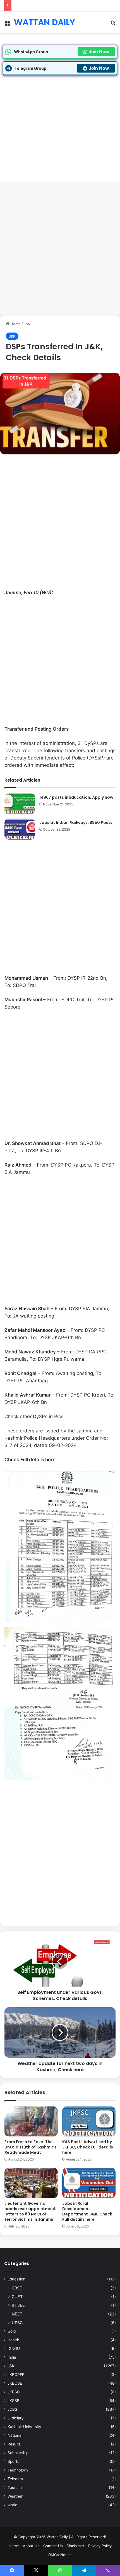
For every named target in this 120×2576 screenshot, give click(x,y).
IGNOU (14, 2349)
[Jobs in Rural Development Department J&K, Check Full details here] (89, 2183)
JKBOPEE (16, 2375)
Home (15, 324)
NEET (17, 2314)
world (12, 2505)
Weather (15, 2496)
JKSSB (14, 2401)
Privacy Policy (100, 2546)
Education (16, 2279)
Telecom (15, 2479)
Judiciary (16, 2418)
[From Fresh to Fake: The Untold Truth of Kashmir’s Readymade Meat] (31, 2122)
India (12, 2357)
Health (13, 2340)
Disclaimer (75, 2546)
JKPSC (14, 2392)
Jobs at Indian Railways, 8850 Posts (76, 823)
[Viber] (108, 2570)
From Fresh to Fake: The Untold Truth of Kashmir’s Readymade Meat (31, 2147)
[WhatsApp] (60, 2570)
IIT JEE (18, 2305)
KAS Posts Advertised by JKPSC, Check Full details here (63, 6)
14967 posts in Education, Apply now (76, 797)
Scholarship (18, 2453)
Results (14, 2444)
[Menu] (7, 25)
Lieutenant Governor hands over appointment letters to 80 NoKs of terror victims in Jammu (30, 2211)
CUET (17, 2297)
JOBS (12, 2409)
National (15, 2435)
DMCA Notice (60, 2555)
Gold (12, 2331)
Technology (18, 2470)
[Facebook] (12, 2570)
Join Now (99, 52)
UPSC (17, 2323)
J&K (27, 324)
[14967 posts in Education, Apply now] (20, 804)
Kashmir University (24, 2427)
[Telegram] (84, 2570)
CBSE (17, 2288)
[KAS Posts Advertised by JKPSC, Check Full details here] (89, 2122)
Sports (13, 2461)
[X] (36, 2570)
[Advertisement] (60, 251)
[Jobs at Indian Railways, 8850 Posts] (20, 829)
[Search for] (113, 25)
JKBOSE (15, 2383)
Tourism (15, 2487)
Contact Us (53, 2546)
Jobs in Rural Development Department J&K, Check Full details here (87, 2211)
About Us (31, 2546)
